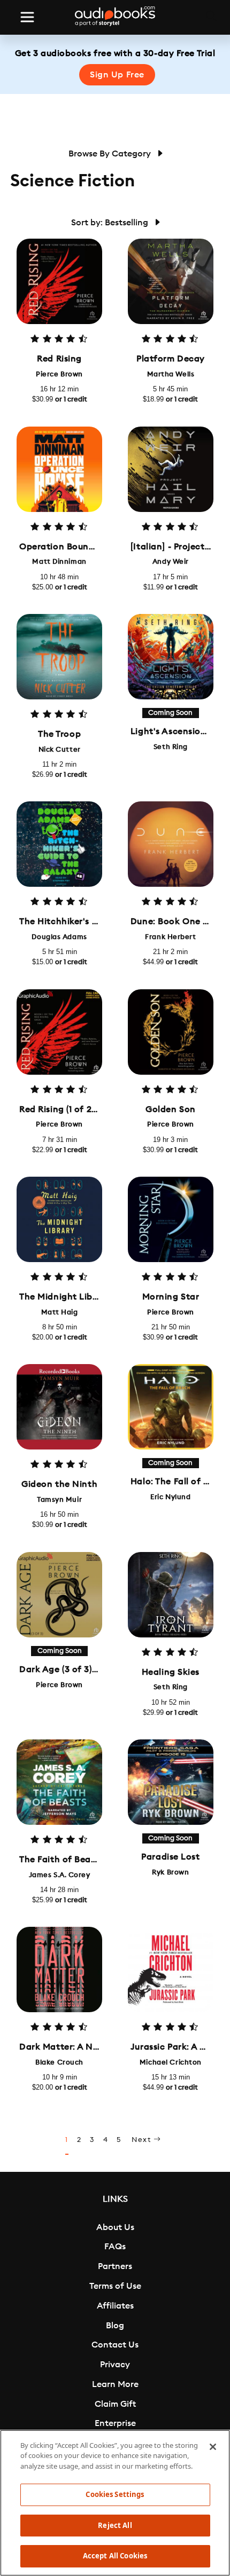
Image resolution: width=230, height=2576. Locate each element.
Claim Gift (115, 2404)
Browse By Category (111, 154)
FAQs (115, 2247)
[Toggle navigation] (27, 17)
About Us (115, 2227)
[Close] (213, 2447)
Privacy (115, 2365)
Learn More (115, 2384)
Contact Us (115, 2345)
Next (143, 2140)
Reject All (115, 2525)
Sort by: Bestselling (111, 223)
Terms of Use (115, 2286)
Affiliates (115, 2306)
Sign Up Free (117, 75)
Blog (115, 2326)
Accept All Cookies (115, 2556)
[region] (115, 2503)
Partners (115, 2266)
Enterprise (115, 2423)
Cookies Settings (115, 2494)
